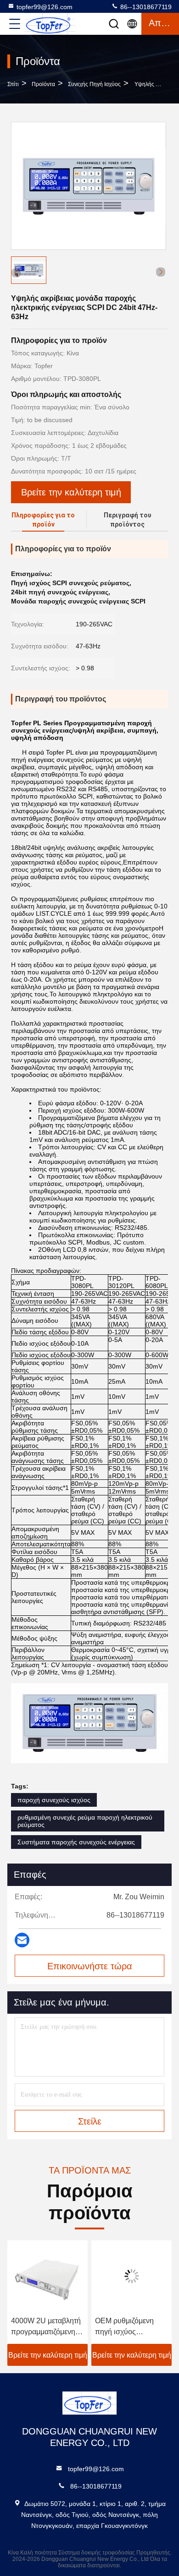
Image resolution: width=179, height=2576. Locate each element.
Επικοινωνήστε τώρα (90, 1966)
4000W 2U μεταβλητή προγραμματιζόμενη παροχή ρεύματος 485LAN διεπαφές (46, 2327)
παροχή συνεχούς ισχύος (54, 1800)
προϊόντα (43, 84)
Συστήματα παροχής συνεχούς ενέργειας (76, 1842)
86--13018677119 (145, 7)
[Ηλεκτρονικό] (22, 1940)
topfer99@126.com (45, 7)
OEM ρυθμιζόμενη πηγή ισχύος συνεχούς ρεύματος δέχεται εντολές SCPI (129, 2327)
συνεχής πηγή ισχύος (94, 84)
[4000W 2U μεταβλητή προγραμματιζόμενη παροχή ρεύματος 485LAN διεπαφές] (48, 2276)
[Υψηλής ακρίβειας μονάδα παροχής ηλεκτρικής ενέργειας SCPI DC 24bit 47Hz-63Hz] (89, 186)
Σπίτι (13, 84)
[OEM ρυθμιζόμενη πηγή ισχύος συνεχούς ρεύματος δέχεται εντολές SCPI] (131, 2276)
